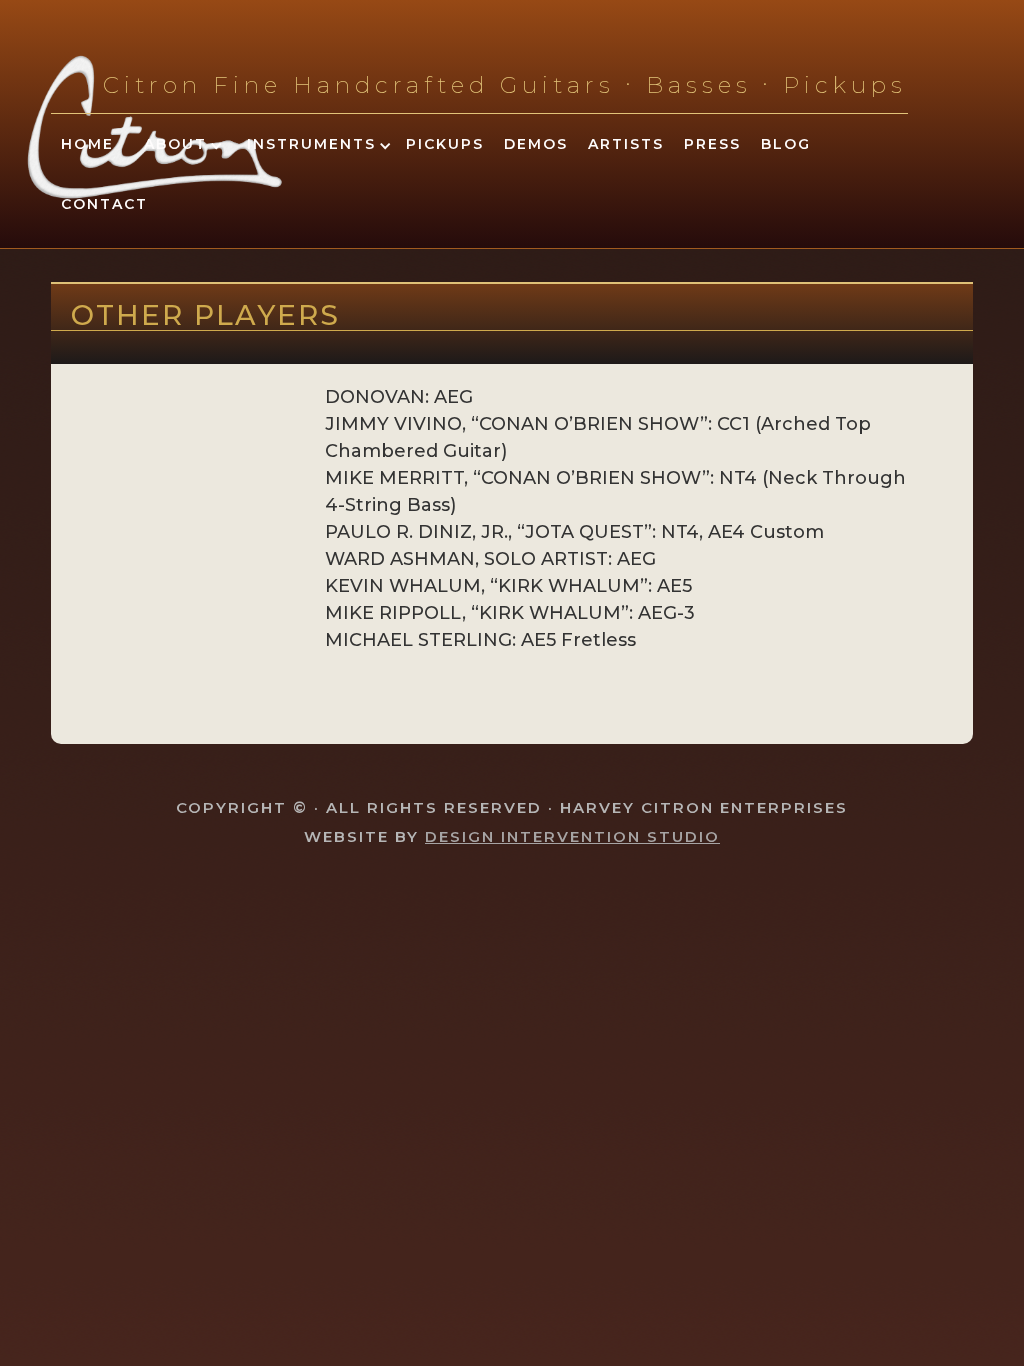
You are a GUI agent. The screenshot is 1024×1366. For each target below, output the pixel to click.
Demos (536, 144)
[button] (175, 147)
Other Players (205, 315)
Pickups (445, 144)
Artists (626, 144)
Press (712, 144)
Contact (104, 204)
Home (87, 144)
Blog (786, 144)
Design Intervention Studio (572, 836)
